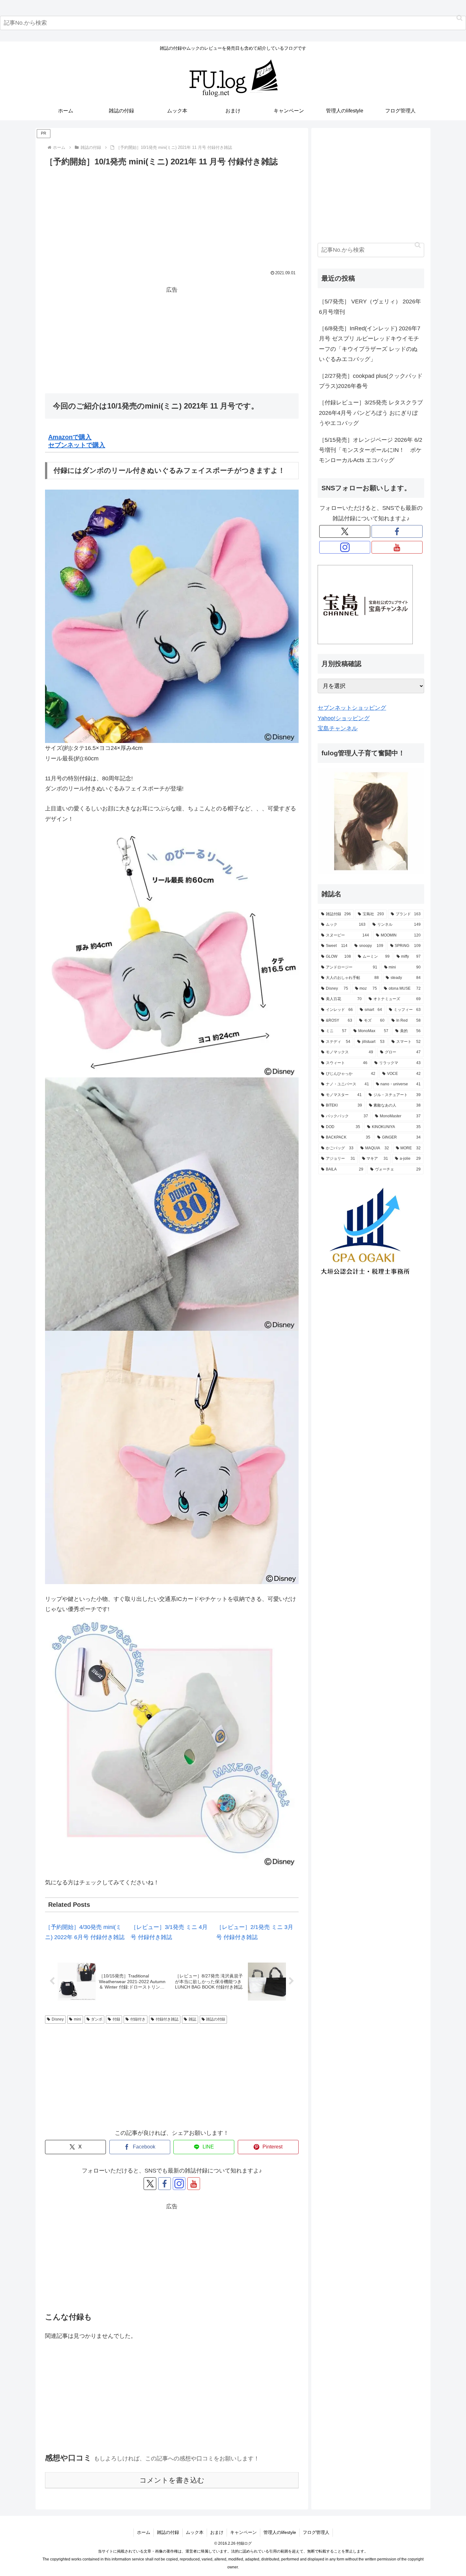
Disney (58, 2019)
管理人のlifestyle (280, 2532)
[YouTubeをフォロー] (194, 2184)
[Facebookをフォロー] (165, 2184)
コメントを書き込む (172, 2480)
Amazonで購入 (70, 437)
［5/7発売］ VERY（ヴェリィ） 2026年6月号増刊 (370, 307)
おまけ (217, 2532)
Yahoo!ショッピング (344, 718)
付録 (116, 2019)
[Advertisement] (172, 216)
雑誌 (192, 2019)
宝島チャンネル (338, 728)
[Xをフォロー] (150, 2184)
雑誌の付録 (216, 2019)
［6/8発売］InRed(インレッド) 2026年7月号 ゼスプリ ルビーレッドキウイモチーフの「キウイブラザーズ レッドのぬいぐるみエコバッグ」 (370, 344)
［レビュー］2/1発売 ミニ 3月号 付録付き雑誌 (255, 1932)
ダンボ (97, 2019)
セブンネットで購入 (77, 445)
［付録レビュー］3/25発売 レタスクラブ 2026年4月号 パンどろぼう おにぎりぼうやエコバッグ (372, 413)
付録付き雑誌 (167, 2019)
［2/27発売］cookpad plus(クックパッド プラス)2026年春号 (371, 381)
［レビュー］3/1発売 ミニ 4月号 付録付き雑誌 (169, 1932)
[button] (460, 18)
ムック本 (195, 2532)
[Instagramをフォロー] (179, 2184)
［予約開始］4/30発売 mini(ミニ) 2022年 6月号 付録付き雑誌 (85, 1932)
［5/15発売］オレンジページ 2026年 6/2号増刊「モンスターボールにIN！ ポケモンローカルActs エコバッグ (371, 450)
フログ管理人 (316, 2532)
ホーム (144, 2532)
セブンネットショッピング (352, 708)
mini (78, 2019)
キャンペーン (243, 2532)
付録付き (138, 2019)
